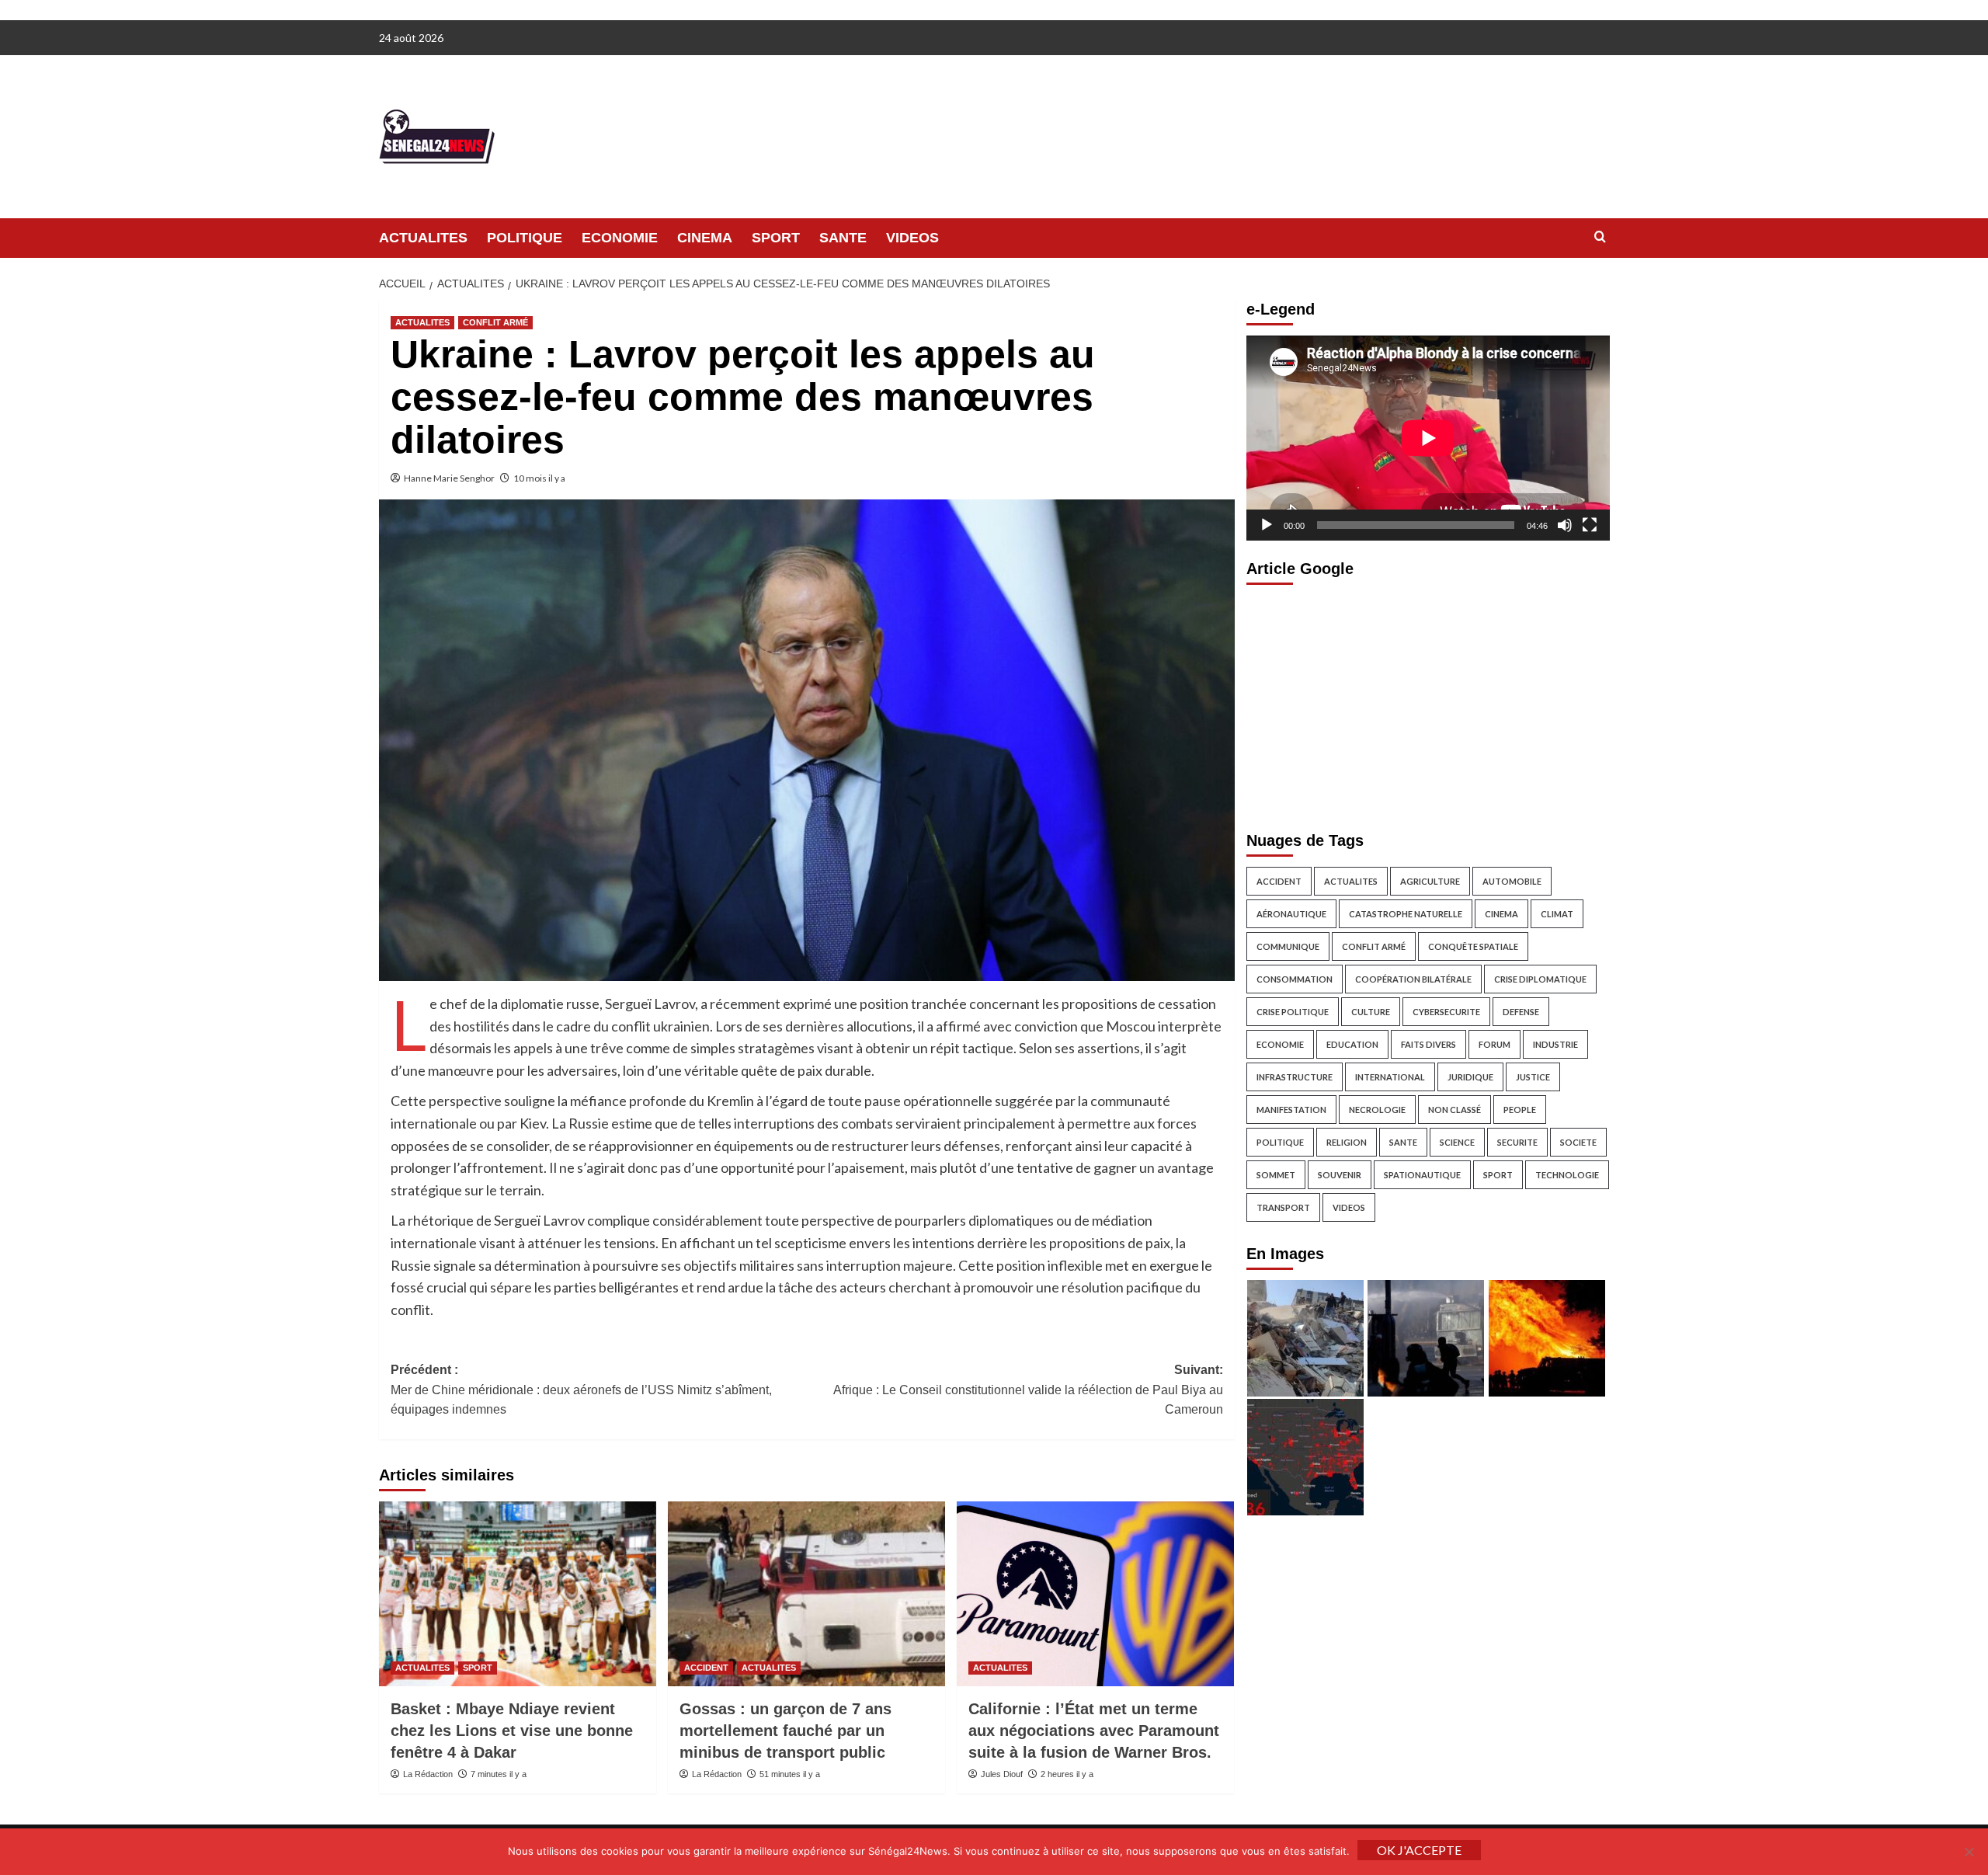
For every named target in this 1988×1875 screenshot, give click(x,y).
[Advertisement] (1428, 703)
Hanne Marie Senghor (449, 478)
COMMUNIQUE (1288, 946)
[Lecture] (1267, 524)
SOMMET (1276, 1174)
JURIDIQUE (1470, 1076)
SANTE (843, 238)
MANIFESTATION (1291, 1109)
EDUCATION (1352, 1044)
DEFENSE (1521, 1011)
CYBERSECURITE (1446, 1011)
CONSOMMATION (1295, 978)
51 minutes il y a (790, 1774)
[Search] (1600, 237)
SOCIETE (1578, 1141)
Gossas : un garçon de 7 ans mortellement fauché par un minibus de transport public (785, 1731)
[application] (1428, 438)
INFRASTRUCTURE (1295, 1076)
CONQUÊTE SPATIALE (1473, 946)
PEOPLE (1520, 1109)
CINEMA (705, 238)
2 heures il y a (1067, 1774)
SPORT (776, 238)
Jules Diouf (1002, 1774)
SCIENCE (1457, 1141)
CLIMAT (1557, 913)
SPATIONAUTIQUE (1422, 1174)
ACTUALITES (423, 238)
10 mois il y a (539, 478)
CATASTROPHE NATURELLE (1406, 913)
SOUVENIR (1340, 1174)
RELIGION (1347, 1141)
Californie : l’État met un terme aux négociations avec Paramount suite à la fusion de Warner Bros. (1094, 1731)
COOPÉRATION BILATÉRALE (1413, 978)
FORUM (1494, 1044)
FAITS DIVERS (1428, 1044)
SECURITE (1517, 1141)
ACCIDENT (706, 1668)
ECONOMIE (620, 238)
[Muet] (1565, 524)
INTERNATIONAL (1390, 1076)
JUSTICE (1533, 1076)
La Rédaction (428, 1774)
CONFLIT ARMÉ (495, 322)
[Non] (1969, 1852)
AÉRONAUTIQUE (1291, 913)
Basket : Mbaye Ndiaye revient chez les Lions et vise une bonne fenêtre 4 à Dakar (512, 1731)
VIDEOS (912, 238)
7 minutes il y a (499, 1774)
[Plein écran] (1590, 524)
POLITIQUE (525, 238)
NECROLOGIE (1377, 1109)
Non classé (1455, 1109)
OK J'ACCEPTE (1419, 1850)
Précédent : (581, 1390)
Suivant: (1028, 1390)
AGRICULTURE (1430, 880)
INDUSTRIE (1555, 1044)
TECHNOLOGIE (1567, 1174)
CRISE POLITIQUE (1293, 1011)
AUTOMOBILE (1512, 880)
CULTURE (1371, 1011)
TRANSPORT (1283, 1207)
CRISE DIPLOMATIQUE (1540, 978)
